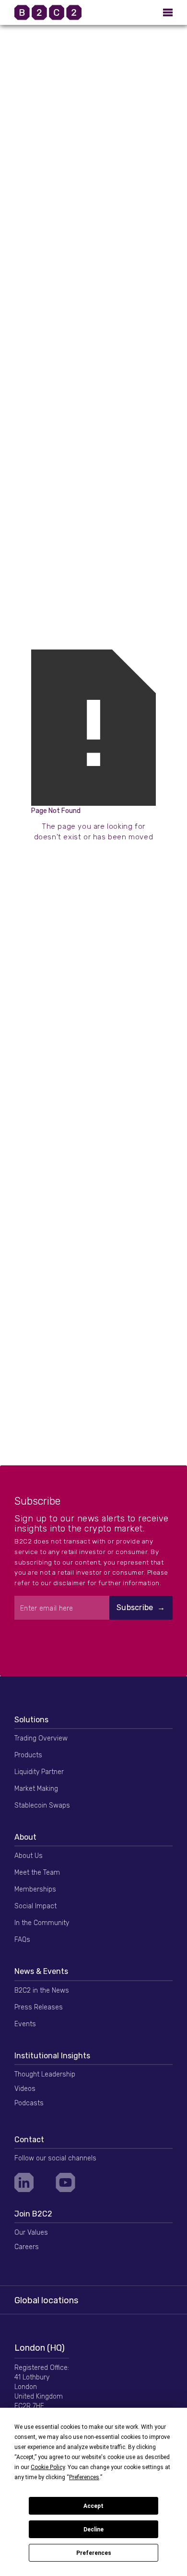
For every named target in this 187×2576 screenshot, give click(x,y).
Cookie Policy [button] (48, 2467)
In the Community (42, 1923)
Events (25, 2024)
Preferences (94, 2553)
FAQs (22, 1940)
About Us (29, 1856)
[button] (168, 12)
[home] (60, 12)
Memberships (35, 1889)
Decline (93, 2530)
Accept (93, 2506)
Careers (27, 2247)
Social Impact (35, 1906)
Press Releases (39, 2007)
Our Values (31, 2233)
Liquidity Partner (39, 1772)
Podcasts (29, 2103)
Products (28, 1755)
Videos (25, 2089)
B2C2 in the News (42, 1990)
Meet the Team (37, 1873)
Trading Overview (41, 1738)
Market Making (36, 1789)
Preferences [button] (84, 2477)
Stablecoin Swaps (42, 1805)
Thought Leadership (45, 2074)
